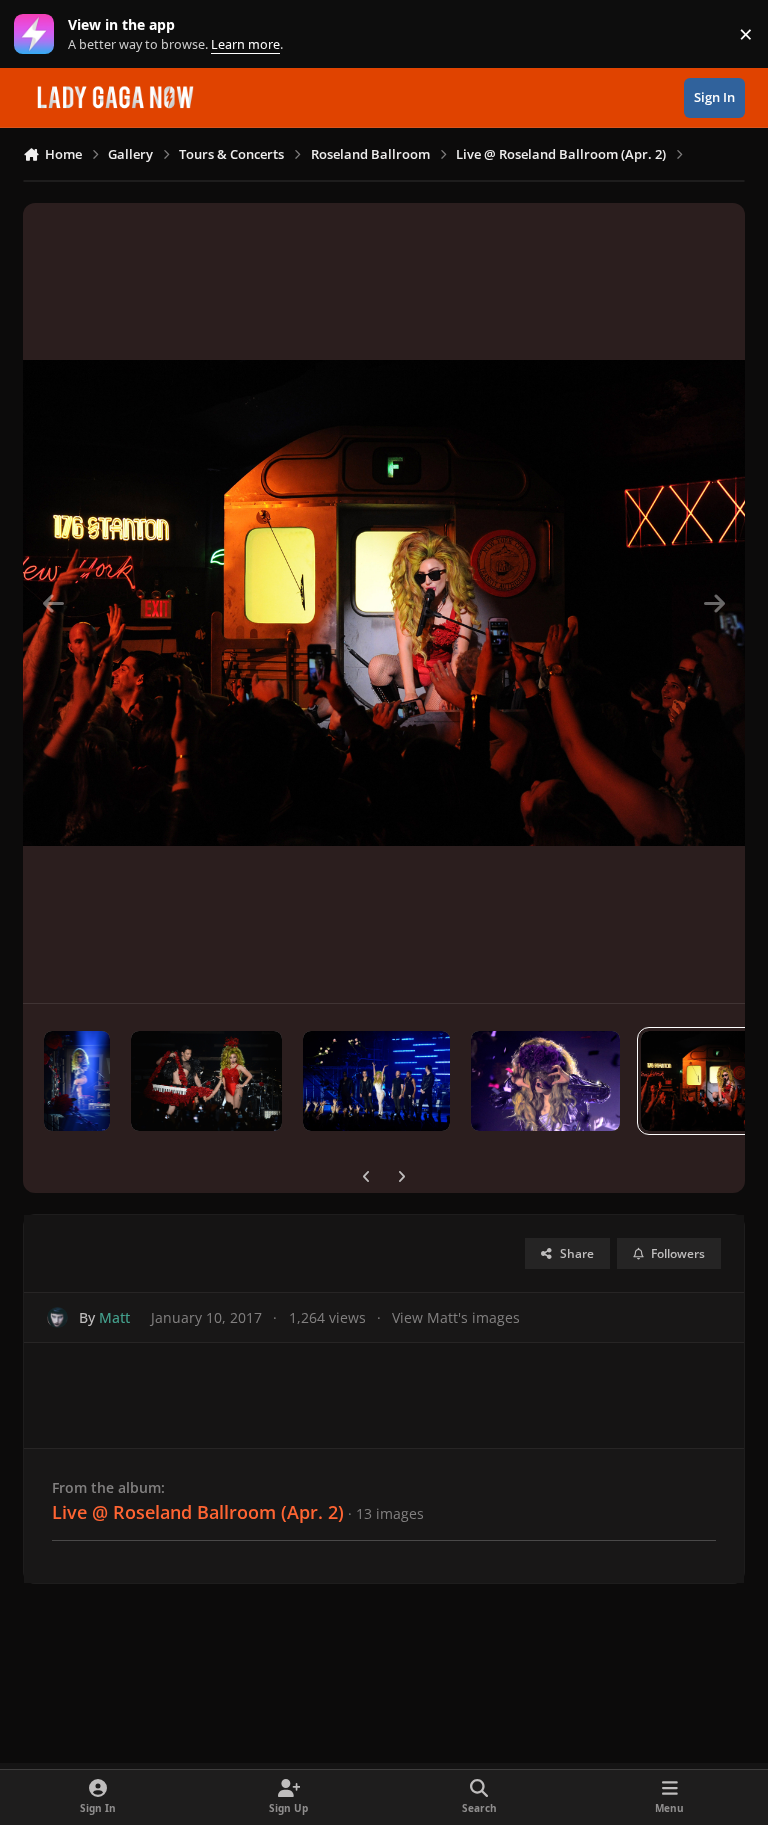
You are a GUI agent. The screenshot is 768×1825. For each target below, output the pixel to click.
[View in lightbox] (384, 603)
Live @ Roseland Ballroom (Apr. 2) (198, 1512)
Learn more (38, 34)
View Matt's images (456, 1317)
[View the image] (77, 1081)
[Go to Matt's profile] (57, 1317)
